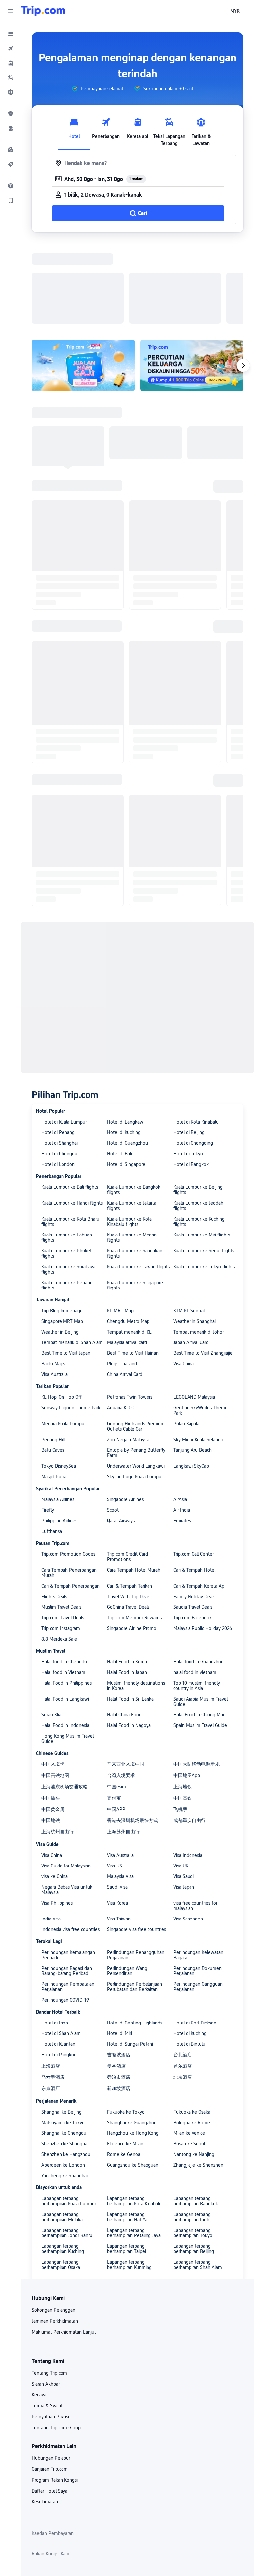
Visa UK (181, 1780)
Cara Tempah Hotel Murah (134, 1484)
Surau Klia (51, 1629)
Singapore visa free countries (137, 1843)
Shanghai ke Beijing (62, 2026)
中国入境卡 (53, 1678)
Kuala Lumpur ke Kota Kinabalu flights (129, 1135)
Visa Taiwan (119, 1833)
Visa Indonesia (188, 1769)
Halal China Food (124, 1629)
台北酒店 (183, 1969)
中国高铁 (183, 1712)
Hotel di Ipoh (55, 1937)
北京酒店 (183, 1991)
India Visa (51, 1833)
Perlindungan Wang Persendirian (127, 1885)
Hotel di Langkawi (126, 1036)
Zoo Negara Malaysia (128, 1353)
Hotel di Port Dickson (195, 1937)
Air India (182, 1424)
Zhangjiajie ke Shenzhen (198, 2079)
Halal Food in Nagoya (129, 1639)
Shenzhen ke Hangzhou (66, 2068)
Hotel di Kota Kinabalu (196, 1036)
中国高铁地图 (55, 1689)
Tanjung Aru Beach (192, 1364)
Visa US (115, 1780)
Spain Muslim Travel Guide (200, 1639)
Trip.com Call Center (193, 1468)
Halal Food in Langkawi (65, 1613)
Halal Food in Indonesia (65, 1639)
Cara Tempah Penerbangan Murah (69, 1487)
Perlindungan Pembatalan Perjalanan (68, 1901)
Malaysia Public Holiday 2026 (203, 1542)
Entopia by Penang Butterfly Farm (136, 1367)
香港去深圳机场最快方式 (133, 1734)
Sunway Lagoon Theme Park (71, 1322)
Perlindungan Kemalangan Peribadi (68, 1869)
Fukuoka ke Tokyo (126, 2026)
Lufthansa (52, 1445)
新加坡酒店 (119, 2002)
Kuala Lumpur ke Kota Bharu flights (70, 1135)
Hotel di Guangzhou (127, 1057)
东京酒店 (51, 2002)
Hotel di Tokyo (188, 1068)
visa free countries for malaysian (195, 1819)
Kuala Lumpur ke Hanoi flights (72, 1117)
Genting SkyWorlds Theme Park (200, 1324)
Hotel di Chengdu (59, 1068)
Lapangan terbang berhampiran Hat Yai (128, 2131)
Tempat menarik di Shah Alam (72, 1256)
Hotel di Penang (58, 1046)
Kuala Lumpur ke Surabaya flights (68, 1183)
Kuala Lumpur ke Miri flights (202, 1149)
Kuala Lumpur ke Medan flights (132, 1151)
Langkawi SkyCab (191, 1380)
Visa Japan (184, 1801)
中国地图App (187, 1689)
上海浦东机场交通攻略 (64, 1701)
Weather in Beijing (60, 1246)
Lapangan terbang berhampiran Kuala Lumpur (69, 2115)
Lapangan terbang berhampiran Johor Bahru (67, 2147)
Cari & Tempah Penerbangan (70, 1500)
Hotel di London (58, 1078)
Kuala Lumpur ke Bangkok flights (134, 1104)
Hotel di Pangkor (58, 1969)
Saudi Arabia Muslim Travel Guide (200, 1615)
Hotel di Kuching (124, 1046)
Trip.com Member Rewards (134, 1532)
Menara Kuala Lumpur (63, 1338)
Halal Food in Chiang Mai (199, 1629)
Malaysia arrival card (127, 1256)
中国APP (116, 1723)
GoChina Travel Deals (128, 1521)
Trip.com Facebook (192, 1532)
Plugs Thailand (122, 1278)
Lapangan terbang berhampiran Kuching (63, 2163)
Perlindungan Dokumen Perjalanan (197, 1885)
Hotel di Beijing (189, 1046)
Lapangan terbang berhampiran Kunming (129, 2179)
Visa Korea (118, 1817)
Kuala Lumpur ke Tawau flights (138, 1181)
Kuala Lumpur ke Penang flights (67, 1199)
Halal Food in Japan (127, 1586)
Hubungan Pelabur (51, 2372)
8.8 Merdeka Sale (59, 1553)
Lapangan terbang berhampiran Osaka (61, 2179)
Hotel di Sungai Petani (130, 1958)
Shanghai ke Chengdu (64, 2047)
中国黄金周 (53, 1723)
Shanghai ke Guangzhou (132, 2036)
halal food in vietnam (195, 1586)
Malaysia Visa (120, 1790)
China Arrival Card (125, 1288)
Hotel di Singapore (126, 1078)
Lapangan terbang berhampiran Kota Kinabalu (134, 2115)
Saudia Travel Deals (193, 1521)
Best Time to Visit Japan (66, 1267)
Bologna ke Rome (192, 2036)
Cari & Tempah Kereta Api (199, 1500)
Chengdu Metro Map (128, 1235)
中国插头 (51, 1712)
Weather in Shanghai (194, 1235)
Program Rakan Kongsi (55, 2394)
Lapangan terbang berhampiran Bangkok (196, 2115)
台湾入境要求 (121, 1689)
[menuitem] (11, 34)
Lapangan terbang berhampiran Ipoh (192, 2131)
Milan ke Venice (189, 2047)
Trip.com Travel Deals (63, 1532)
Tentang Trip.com (49, 2287)
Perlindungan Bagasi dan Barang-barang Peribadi (67, 1885)
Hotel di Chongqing (193, 1057)
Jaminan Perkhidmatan (55, 2235)
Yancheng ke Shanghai (64, 2089)
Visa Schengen (188, 1833)
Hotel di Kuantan (58, 1958)
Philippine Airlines (59, 1435)
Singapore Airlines (125, 1413)
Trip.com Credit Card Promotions (127, 1471)
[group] (97, 89)
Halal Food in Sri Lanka (130, 1613)
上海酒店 (51, 1980)
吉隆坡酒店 (119, 1969)
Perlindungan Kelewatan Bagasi (198, 1869)
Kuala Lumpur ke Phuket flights (66, 1167)
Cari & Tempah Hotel (194, 1484)
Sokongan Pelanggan (54, 2224)
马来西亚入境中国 (126, 1678)
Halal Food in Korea (127, 1576)
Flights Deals (54, 1510)
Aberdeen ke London (63, 2079)
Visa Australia (55, 1288)
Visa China (184, 1278)
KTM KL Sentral (189, 1225)
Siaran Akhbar (46, 2298)
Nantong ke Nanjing (194, 2068)
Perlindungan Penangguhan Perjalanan (136, 1869)
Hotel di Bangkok (191, 1078)
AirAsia (180, 1413)
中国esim (117, 1701)
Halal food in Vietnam (63, 1586)
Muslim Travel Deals (61, 1521)
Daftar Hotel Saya (50, 2405)
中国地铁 (51, 1734)
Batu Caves (53, 1364)
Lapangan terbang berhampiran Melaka (62, 2131)
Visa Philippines (57, 1817)
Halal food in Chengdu (64, 1576)
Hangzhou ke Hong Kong (133, 2047)
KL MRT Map (120, 1225)
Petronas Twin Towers (130, 1311)
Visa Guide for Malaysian (66, 1780)
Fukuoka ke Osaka (192, 2026)
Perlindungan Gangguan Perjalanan (198, 1901)
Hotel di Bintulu (189, 1958)
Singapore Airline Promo (132, 1542)
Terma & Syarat (47, 2320)
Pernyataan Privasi (50, 2331)
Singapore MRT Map (62, 1235)
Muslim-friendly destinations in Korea (136, 1600)
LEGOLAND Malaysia (194, 1311)
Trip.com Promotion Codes (68, 1468)
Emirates (182, 1435)
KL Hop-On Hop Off (62, 1311)
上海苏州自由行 (123, 1746)
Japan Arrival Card (191, 1256)
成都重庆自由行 (190, 1734)
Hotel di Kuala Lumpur (64, 1036)
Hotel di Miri (120, 1947)
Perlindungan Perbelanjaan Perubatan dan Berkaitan (135, 1901)
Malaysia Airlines (58, 1413)
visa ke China (55, 1790)
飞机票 (180, 1723)
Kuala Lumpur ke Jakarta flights (132, 1120)
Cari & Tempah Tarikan (130, 1500)
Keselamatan (45, 2416)
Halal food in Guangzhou (198, 1576)
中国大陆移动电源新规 (196, 1678)
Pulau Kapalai (187, 1338)
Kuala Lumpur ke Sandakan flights (135, 1167)
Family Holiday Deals (194, 1510)
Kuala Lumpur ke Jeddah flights (198, 1120)
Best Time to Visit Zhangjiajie (203, 1267)
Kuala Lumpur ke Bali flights (70, 1101)
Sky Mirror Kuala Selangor (199, 1353)
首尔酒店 (183, 1980)
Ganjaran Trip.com (50, 2383)
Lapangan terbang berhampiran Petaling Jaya (134, 2147)
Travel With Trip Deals (129, 1510)
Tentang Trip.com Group (56, 2341)
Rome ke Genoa (124, 2068)
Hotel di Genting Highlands (135, 1937)
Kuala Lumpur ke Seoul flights (204, 1165)
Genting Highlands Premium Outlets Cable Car (136, 1340)
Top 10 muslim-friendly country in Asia (197, 1600)
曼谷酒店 (116, 1980)
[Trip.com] (43, 11)
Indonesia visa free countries (70, 1843)
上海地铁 (183, 1701)
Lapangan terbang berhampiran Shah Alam (198, 2179)
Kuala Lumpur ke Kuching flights (199, 1135)
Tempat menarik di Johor (198, 1246)
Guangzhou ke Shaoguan (133, 2079)
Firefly (48, 1424)
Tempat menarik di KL (129, 1246)
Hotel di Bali (120, 1068)
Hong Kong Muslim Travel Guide (67, 1653)
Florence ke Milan (125, 2058)
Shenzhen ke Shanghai (65, 2058)
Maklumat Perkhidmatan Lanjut (64, 2246)
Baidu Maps (53, 1278)
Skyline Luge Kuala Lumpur (135, 1391)
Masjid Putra (54, 1391)
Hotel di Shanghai (60, 1057)
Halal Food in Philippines (66, 1597)
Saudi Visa (117, 1801)
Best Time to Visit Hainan (133, 1267)
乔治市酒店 (119, 1991)
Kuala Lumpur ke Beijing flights (198, 1104)
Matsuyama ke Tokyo (63, 2036)
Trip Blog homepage (62, 1225)
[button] (11, 11)
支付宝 (114, 1712)
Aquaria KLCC (121, 1322)
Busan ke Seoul (189, 2058)
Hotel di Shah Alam (61, 1947)
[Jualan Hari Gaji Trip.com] (83, 279)
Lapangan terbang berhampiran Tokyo (193, 2147)
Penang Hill (53, 1353)
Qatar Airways (121, 1435)
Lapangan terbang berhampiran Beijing (194, 2163)
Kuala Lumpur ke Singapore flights (135, 1199)
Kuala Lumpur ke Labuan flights (67, 1151)
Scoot (113, 1424)
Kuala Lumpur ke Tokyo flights (204, 1181)
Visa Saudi (184, 1790)
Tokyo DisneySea (59, 1380)
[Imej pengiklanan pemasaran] (192, 279)
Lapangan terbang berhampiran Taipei (127, 2163)
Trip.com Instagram (61, 1542)
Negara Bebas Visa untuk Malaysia (67, 1804)
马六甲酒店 (53, 1991)
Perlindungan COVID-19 (65, 1914)
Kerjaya (39, 2309)
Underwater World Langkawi (136, 1380)
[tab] (74, 130)
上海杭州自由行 (58, 1746)
